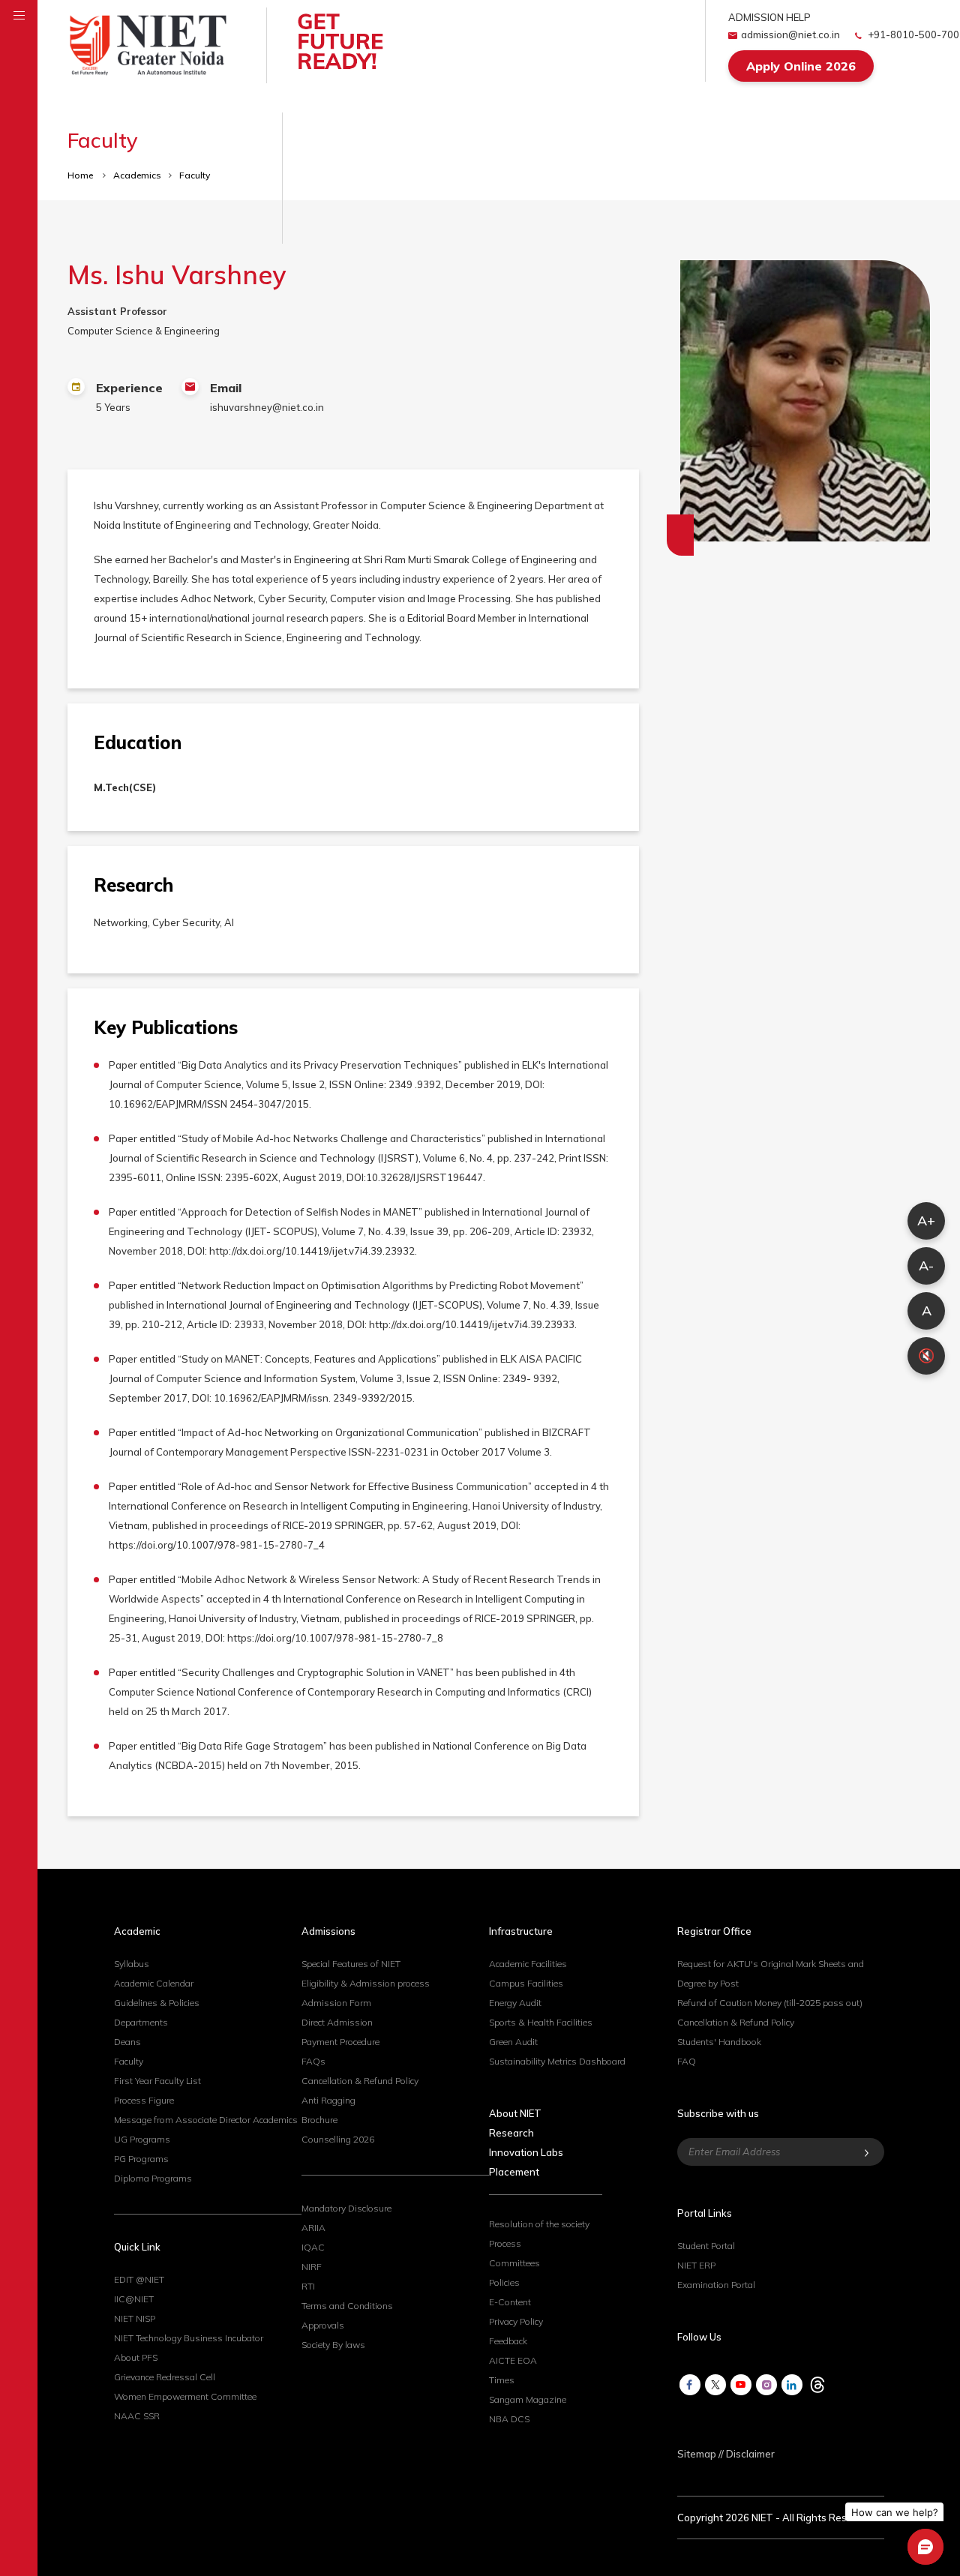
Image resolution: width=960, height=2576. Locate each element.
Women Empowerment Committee (185, 2396)
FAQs (313, 2061)
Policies (504, 2282)
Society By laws (333, 2345)
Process (505, 2243)
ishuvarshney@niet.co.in (267, 407)
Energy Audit (515, 2003)
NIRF (312, 2267)
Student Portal (706, 2246)
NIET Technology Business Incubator (189, 2338)
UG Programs (142, 2139)
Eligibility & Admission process (366, 1983)
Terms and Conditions (347, 2306)
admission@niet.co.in (790, 34)
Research (511, 2133)
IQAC (313, 2247)
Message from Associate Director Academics (206, 2120)
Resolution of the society (539, 2224)
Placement (514, 2172)
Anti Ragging (328, 2100)
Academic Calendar (154, 1983)
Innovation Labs (526, 2152)
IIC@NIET (134, 2299)
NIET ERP (696, 2265)
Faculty (195, 175)
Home (81, 175)
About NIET (515, 2113)
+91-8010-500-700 (912, 34)
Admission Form (336, 2003)
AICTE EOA (513, 2360)
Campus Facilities (526, 1983)
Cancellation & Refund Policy (360, 2081)
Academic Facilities (528, 1964)
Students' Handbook (719, 2042)
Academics (137, 175)
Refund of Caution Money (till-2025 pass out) (770, 2003)
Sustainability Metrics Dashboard (557, 2061)
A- (926, 1266)
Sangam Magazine (528, 2399)
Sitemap (697, 2454)
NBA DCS (509, 2419)
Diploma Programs (153, 2178)
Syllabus (132, 1964)
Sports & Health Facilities (541, 2022)
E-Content (510, 2302)
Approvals (323, 2325)
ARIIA (313, 2228)
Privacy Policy (516, 2321)
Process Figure (144, 2100)
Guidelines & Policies (157, 2003)
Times (502, 2380)
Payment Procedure (340, 2042)
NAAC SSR (137, 2416)
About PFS (136, 2357)
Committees (514, 2263)
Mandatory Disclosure (346, 2208)
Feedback (508, 2341)
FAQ (687, 2061)
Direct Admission (337, 2022)
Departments (141, 2022)
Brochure (319, 2120)
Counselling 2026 (338, 2139)
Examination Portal (716, 2285)
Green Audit (513, 2042)
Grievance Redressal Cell (165, 2377)
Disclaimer (750, 2454)
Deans (127, 2042)
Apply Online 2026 (801, 66)
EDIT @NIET (139, 2279)
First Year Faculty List (157, 2081)
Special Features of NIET (351, 1964)
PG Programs (141, 2159)
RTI (308, 2286)
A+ (926, 1221)
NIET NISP (135, 2318)
